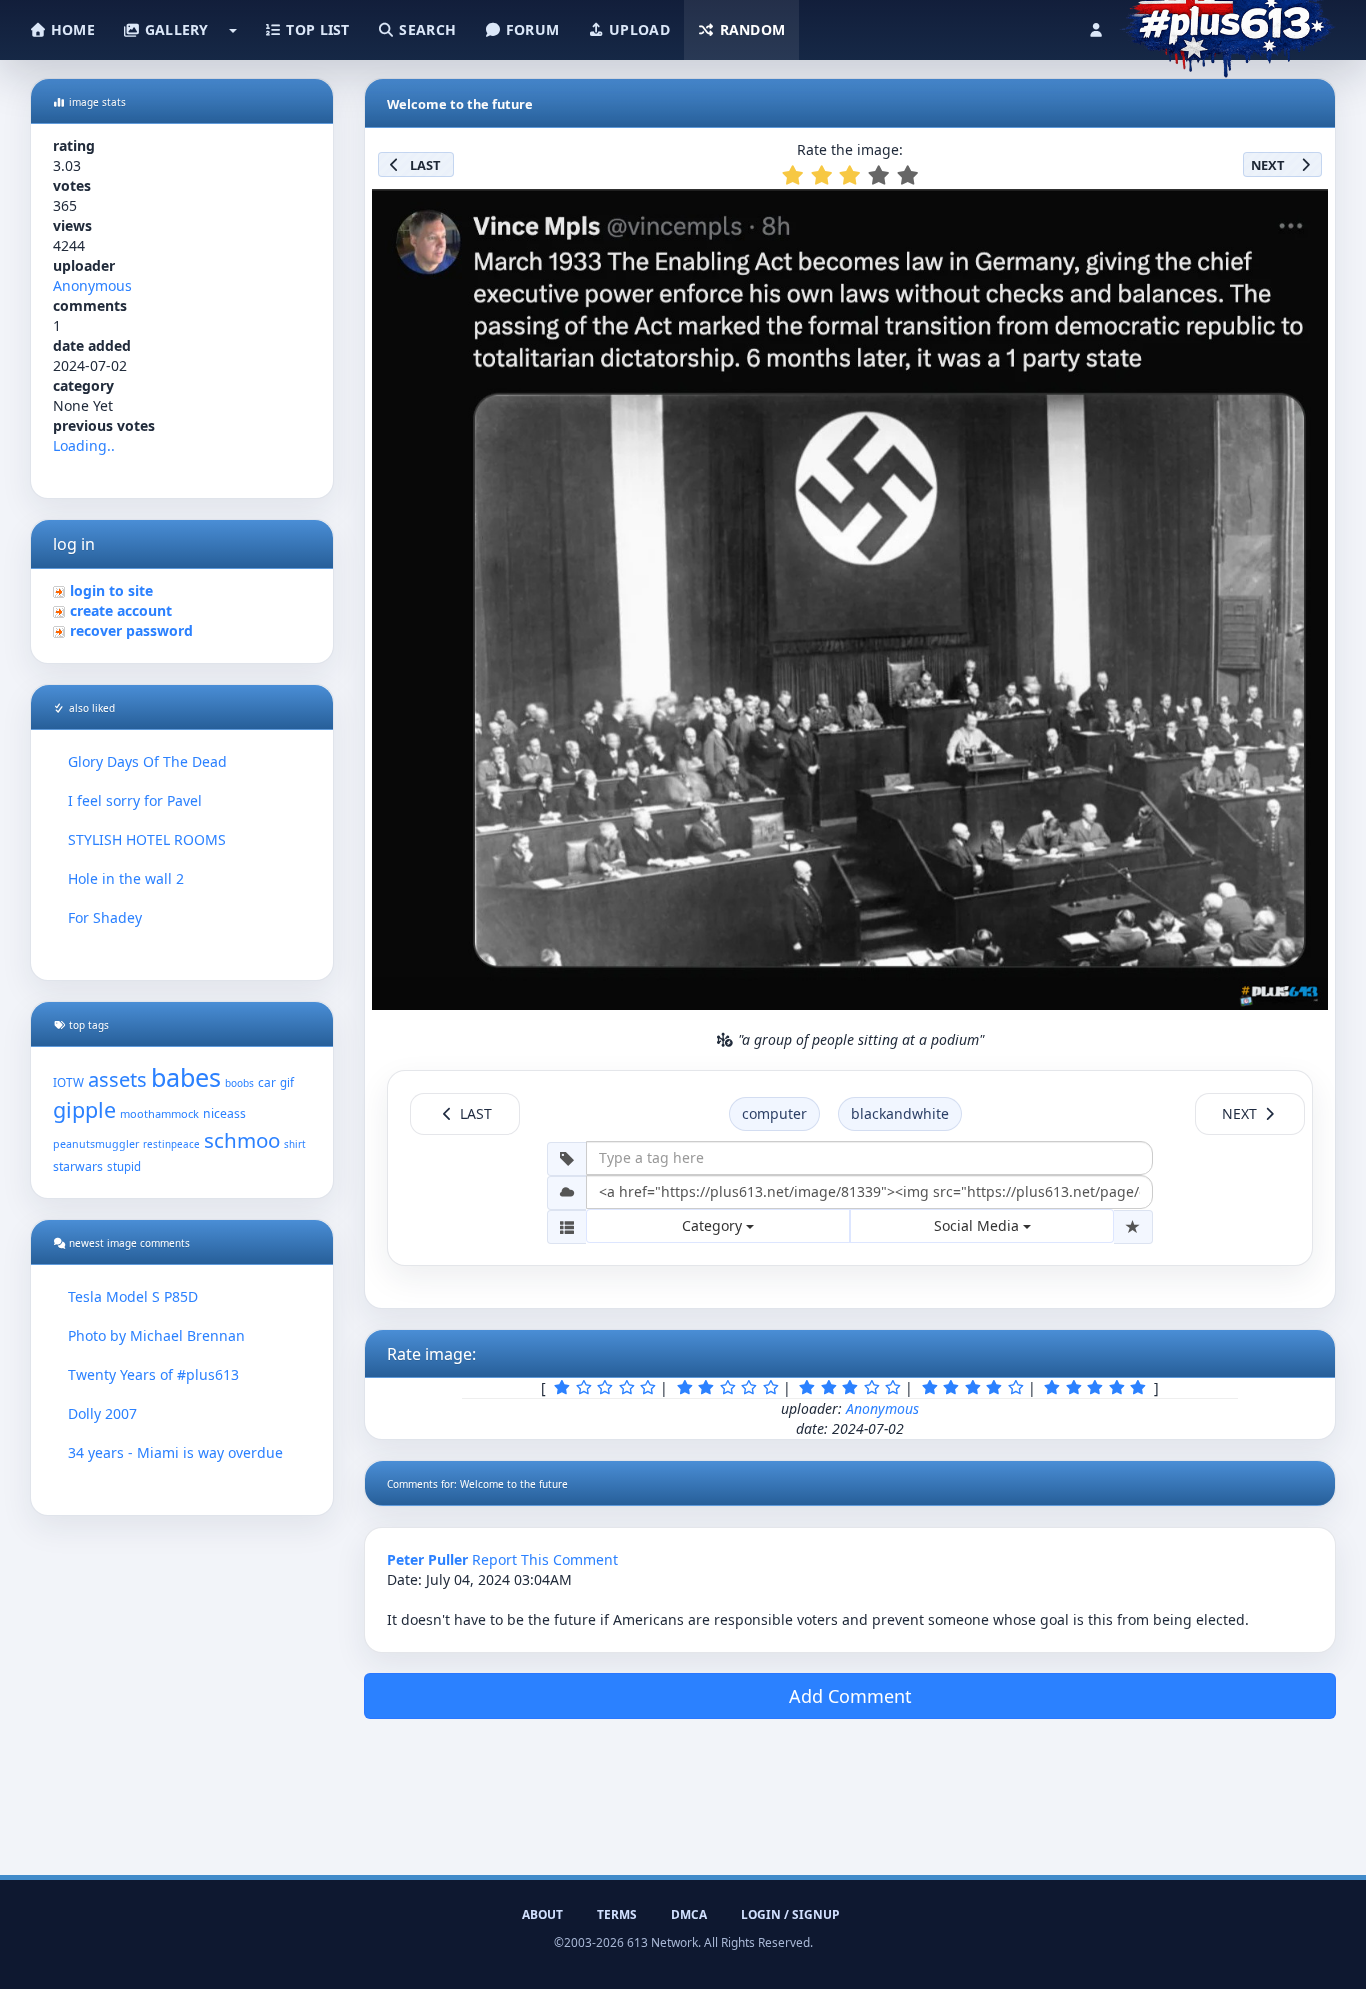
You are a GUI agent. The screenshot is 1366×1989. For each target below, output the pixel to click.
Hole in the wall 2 (126, 878)
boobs (239, 1083)
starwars (78, 1166)
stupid (124, 1166)
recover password (131, 630)
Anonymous (92, 285)
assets (117, 1079)
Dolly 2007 (102, 1413)
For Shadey (105, 917)
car (267, 1082)
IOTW (68, 1082)
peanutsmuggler (96, 1144)
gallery (174, 29)
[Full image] (1304, 210)
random (750, 29)
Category (714, 1225)
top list (316, 29)
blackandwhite (900, 1113)
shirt (295, 1144)
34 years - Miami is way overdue (175, 1452)
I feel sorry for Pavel (135, 800)
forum (531, 29)
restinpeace (171, 1144)
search (425, 29)
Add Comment (850, 1696)
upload (637, 29)
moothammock (159, 1113)
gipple (84, 1109)
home (71, 29)
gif (287, 1082)
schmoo (242, 1140)
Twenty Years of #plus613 (153, 1374)
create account (121, 610)
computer (774, 1113)
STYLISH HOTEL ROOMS (147, 839)
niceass (224, 1113)
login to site (111, 590)
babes (186, 1077)
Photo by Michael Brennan (156, 1335)
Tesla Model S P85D (133, 1296)
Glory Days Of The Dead (147, 761)
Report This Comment (545, 1559)
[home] (1227, 25)
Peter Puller (427, 1559)
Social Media (978, 1225)
